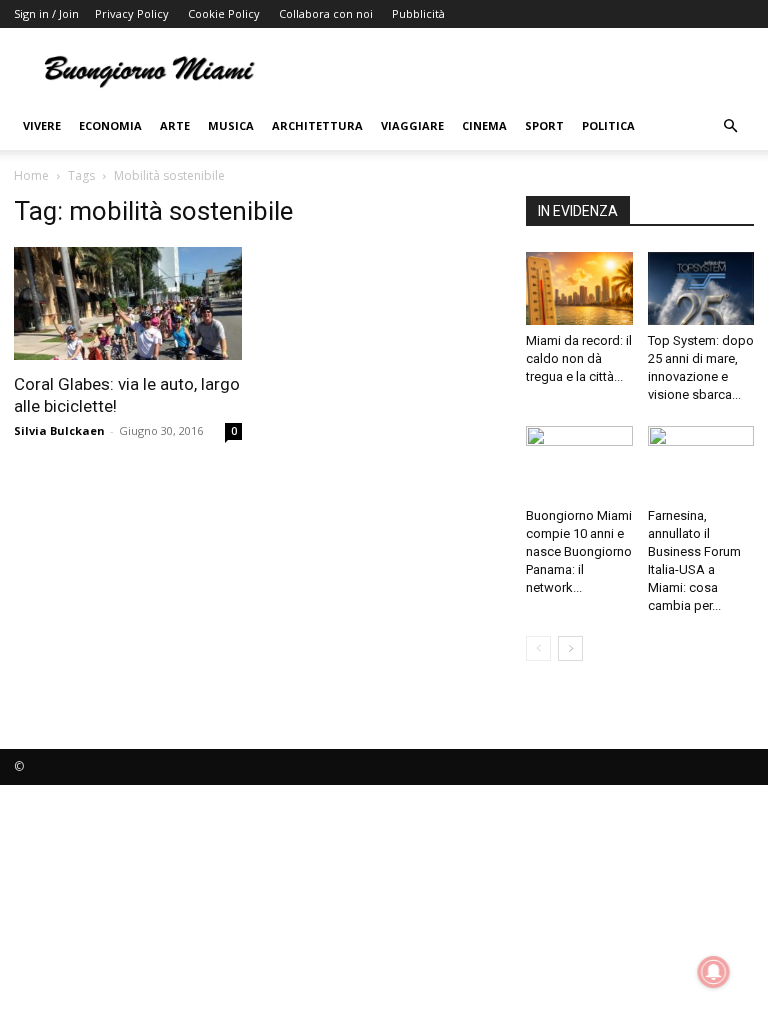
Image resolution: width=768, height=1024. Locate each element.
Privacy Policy (132, 13)
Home (31, 175)
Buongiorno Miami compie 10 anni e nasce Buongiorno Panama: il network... (579, 551)
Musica (231, 125)
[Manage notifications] (714, 972)
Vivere (42, 125)
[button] (730, 126)
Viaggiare (412, 125)
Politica (608, 125)
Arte (175, 125)
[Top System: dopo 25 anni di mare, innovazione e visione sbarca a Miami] (701, 288)
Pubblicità (418, 13)
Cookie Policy (224, 13)
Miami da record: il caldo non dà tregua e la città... (579, 358)
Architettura (317, 125)
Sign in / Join (46, 13)
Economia (110, 125)
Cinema (484, 125)
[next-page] (570, 648)
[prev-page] (538, 648)
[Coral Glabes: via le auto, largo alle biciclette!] (128, 303)
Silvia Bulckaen (59, 430)
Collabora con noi (326, 13)
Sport (544, 125)
